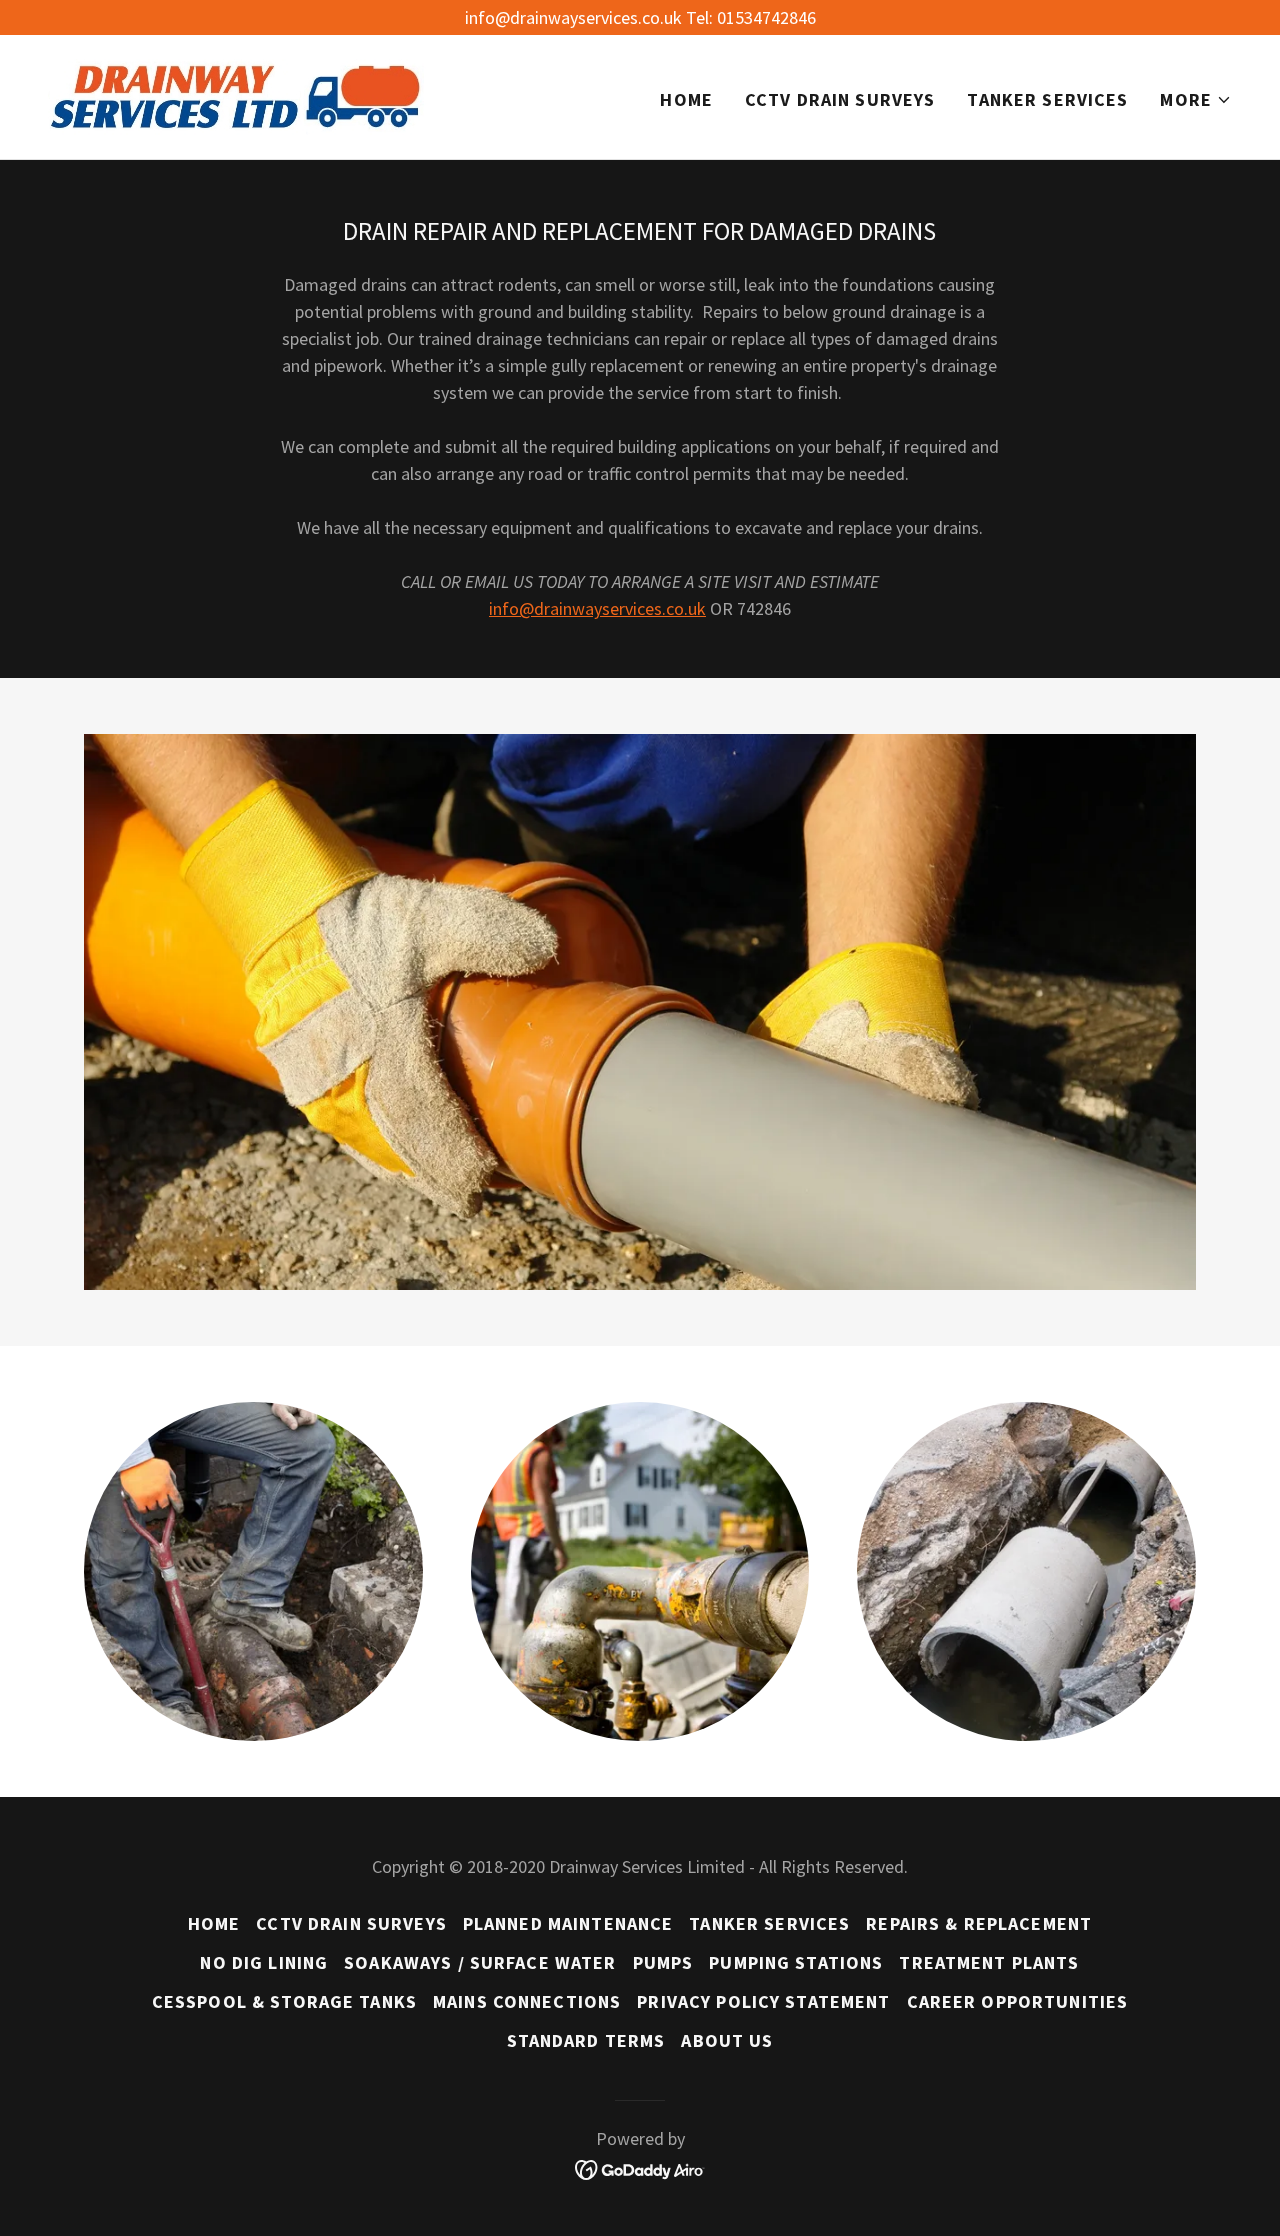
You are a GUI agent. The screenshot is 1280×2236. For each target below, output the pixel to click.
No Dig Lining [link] (264, 1962)
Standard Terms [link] (586, 2040)
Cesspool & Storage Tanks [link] (284, 2001)
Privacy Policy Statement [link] (763, 2001)
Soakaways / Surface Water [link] (480, 1962)
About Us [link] (727, 2040)
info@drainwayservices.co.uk (597, 608)
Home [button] (214, 1923)
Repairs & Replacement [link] (979, 1923)
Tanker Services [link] (1047, 99)
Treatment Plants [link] (989, 1962)
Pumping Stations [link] (796, 1962)
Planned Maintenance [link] (568, 1923)
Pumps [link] (663, 1962)
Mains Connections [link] (527, 2001)
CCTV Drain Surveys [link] (840, 99)
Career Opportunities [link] (1018, 2001)
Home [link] (686, 99)
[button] (1196, 100)
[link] (237, 94)
